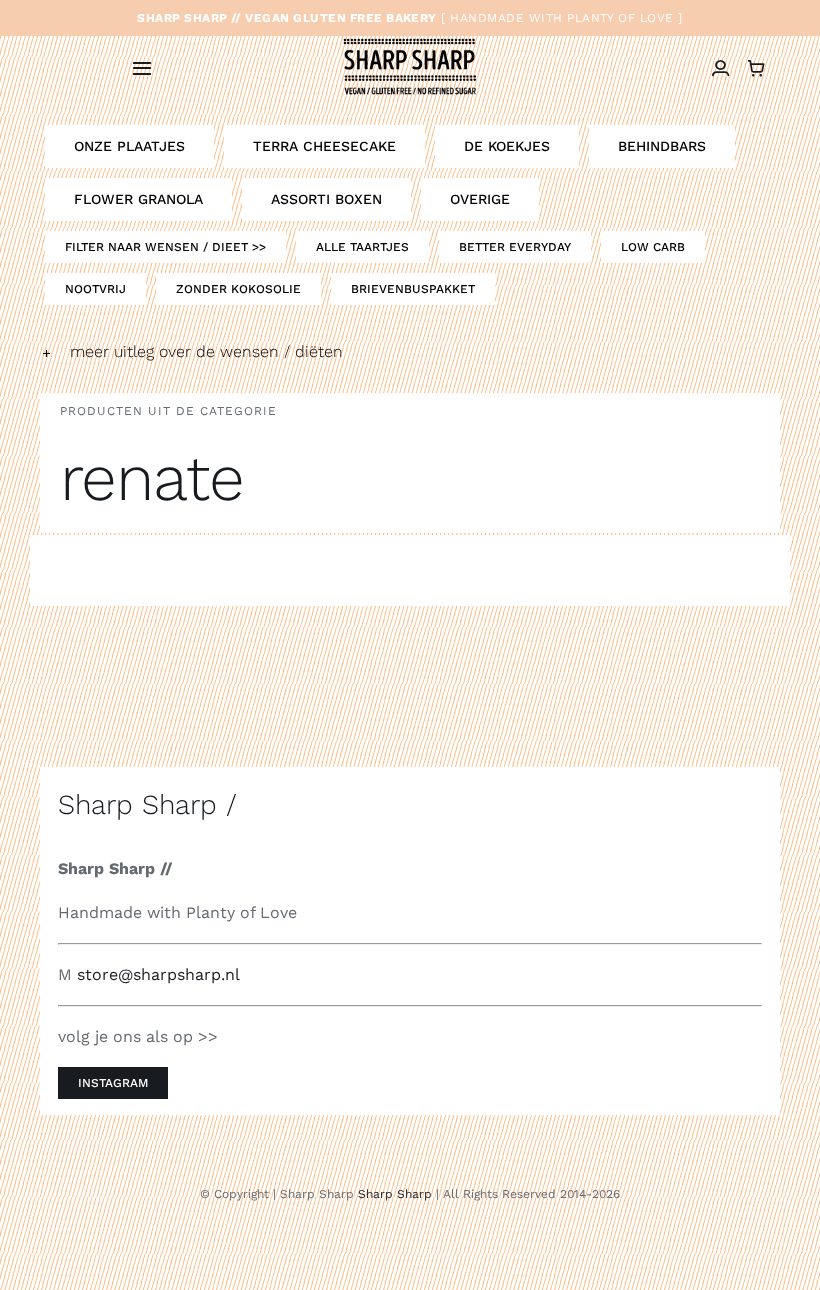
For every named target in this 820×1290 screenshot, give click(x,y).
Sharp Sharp (395, 1194)
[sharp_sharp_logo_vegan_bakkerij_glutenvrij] (409, 39)
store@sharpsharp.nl (158, 974)
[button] (410, 351)
